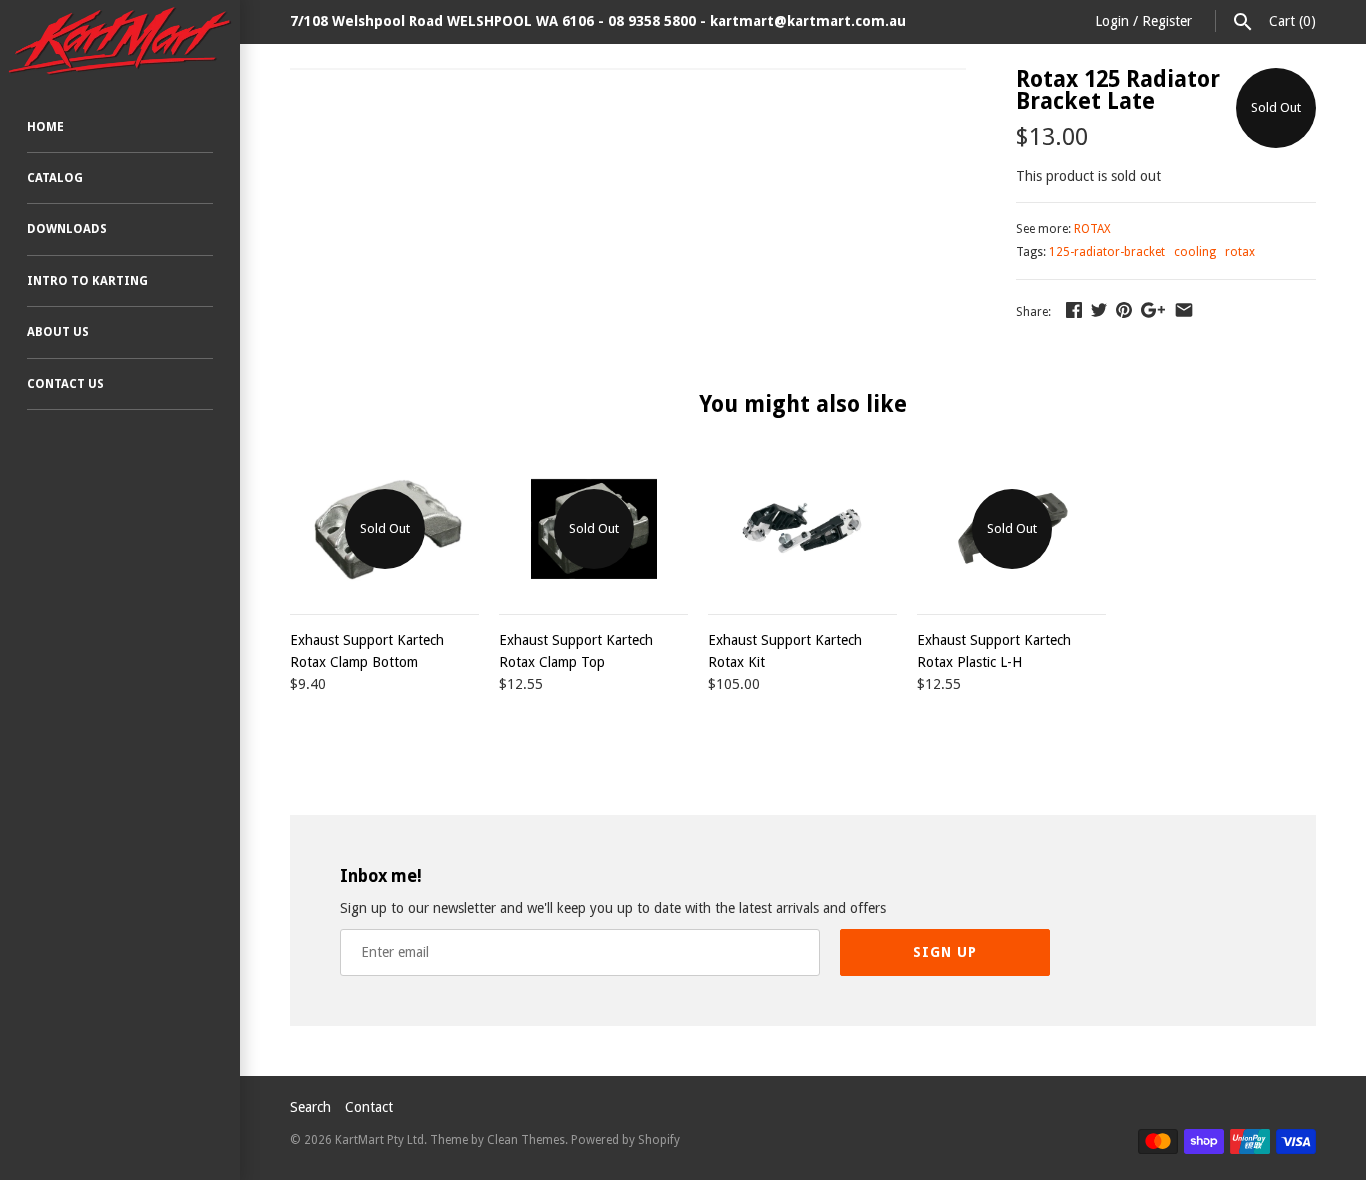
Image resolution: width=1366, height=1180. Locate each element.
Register (1167, 21)
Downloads (67, 229)
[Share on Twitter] (1099, 310)
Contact (369, 1107)
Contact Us (65, 384)
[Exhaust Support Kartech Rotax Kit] (802, 529)
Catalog (55, 178)
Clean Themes (526, 1140)
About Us (58, 332)
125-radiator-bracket (1107, 252)
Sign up (945, 952)
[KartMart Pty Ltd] (120, 41)
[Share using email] (1184, 310)
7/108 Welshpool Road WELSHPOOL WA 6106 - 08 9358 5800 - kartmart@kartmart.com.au (598, 21)
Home (45, 127)
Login (1112, 21)
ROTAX (1092, 229)
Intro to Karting (87, 281)
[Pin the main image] (1124, 310)
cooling (1195, 252)
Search (310, 1107)
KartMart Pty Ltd (379, 1140)
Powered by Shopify (625, 1140)
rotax (1240, 252)
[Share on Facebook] (1074, 310)
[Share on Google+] (1153, 310)
